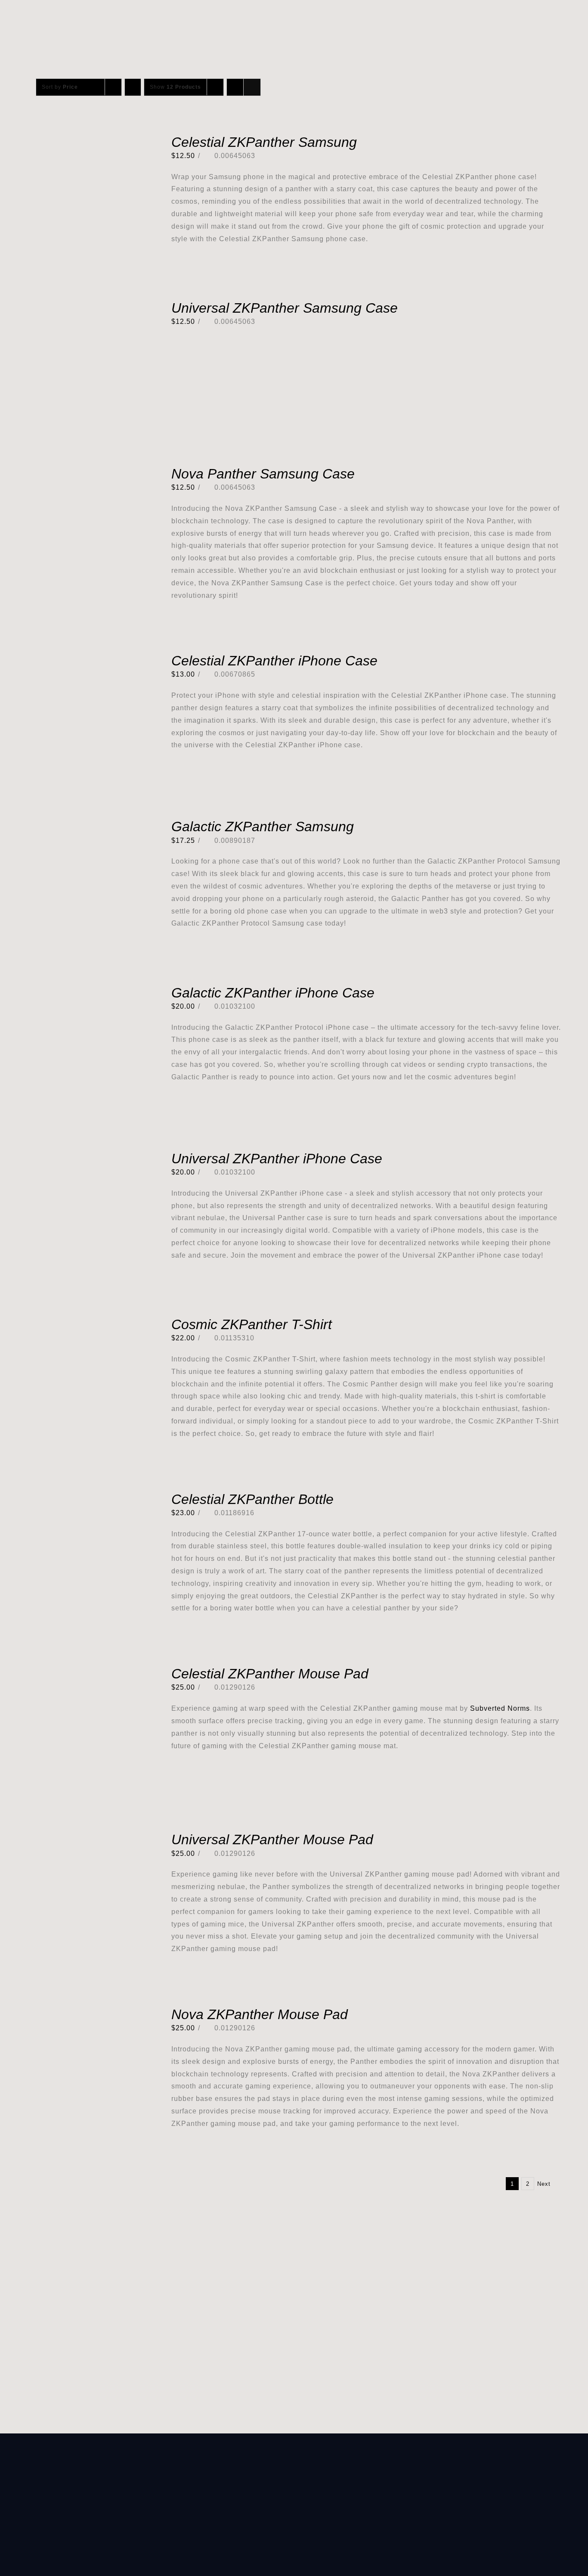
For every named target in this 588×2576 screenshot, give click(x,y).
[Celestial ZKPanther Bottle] (88, 1498)
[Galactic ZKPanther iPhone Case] (88, 991)
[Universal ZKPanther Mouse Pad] (88, 1838)
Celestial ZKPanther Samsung (264, 142)
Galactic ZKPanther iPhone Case (273, 993)
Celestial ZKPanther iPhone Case (274, 661)
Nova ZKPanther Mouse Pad (260, 2014)
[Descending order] (133, 87)
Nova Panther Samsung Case (263, 474)
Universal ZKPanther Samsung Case (285, 308)
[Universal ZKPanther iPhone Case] (88, 1157)
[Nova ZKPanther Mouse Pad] (88, 2013)
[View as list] (252, 87)
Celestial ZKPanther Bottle (252, 1499)
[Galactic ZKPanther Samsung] (88, 825)
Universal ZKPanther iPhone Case (277, 1159)
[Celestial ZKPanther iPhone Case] (88, 659)
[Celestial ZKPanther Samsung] (88, 141)
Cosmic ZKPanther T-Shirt (252, 1324)
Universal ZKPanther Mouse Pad (272, 1840)
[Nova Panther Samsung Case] (88, 472)
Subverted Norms (500, 1708)
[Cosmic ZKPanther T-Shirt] (88, 1323)
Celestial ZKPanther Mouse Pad (270, 1674)
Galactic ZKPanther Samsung (263, 827)
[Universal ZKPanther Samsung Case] (88, 306)
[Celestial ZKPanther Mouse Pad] (88, 1672)
